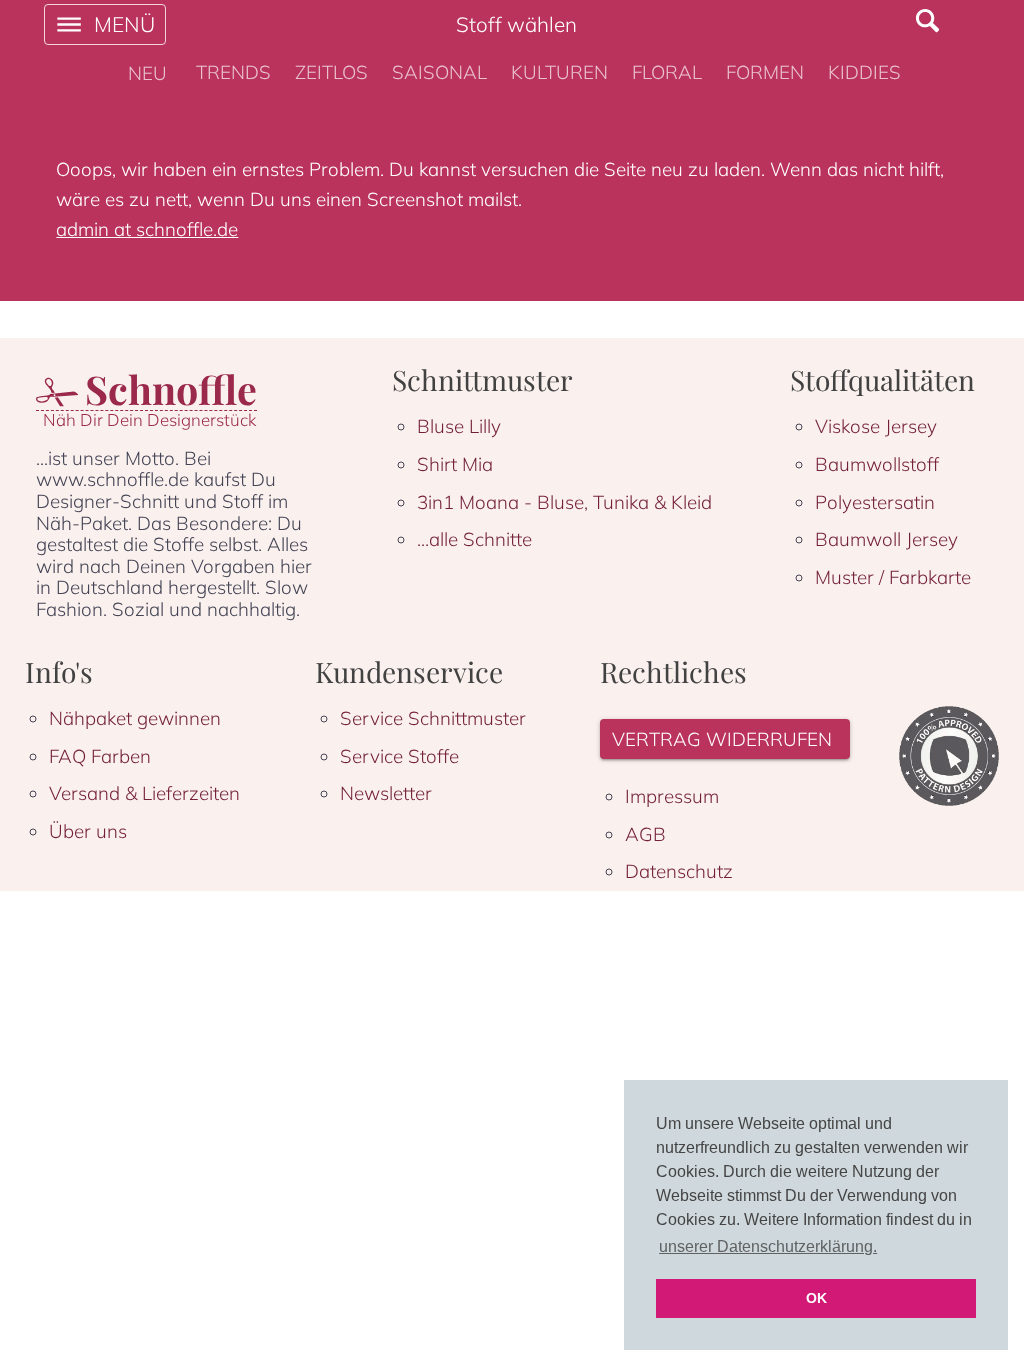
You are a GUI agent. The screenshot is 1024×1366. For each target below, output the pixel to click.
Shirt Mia (455, 464)
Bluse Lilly (459, 426)
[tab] (148, 73)
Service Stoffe (399, 756)
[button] (725, 739)
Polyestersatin (875, 502)
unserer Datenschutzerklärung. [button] (768, 1246)
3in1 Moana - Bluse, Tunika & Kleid (564, 502)
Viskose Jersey (876, 426)
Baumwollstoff (877, 464)
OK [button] (816, 1298)
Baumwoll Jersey (886, 539)
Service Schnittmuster (433, 718)
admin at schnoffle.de (147, 229)
